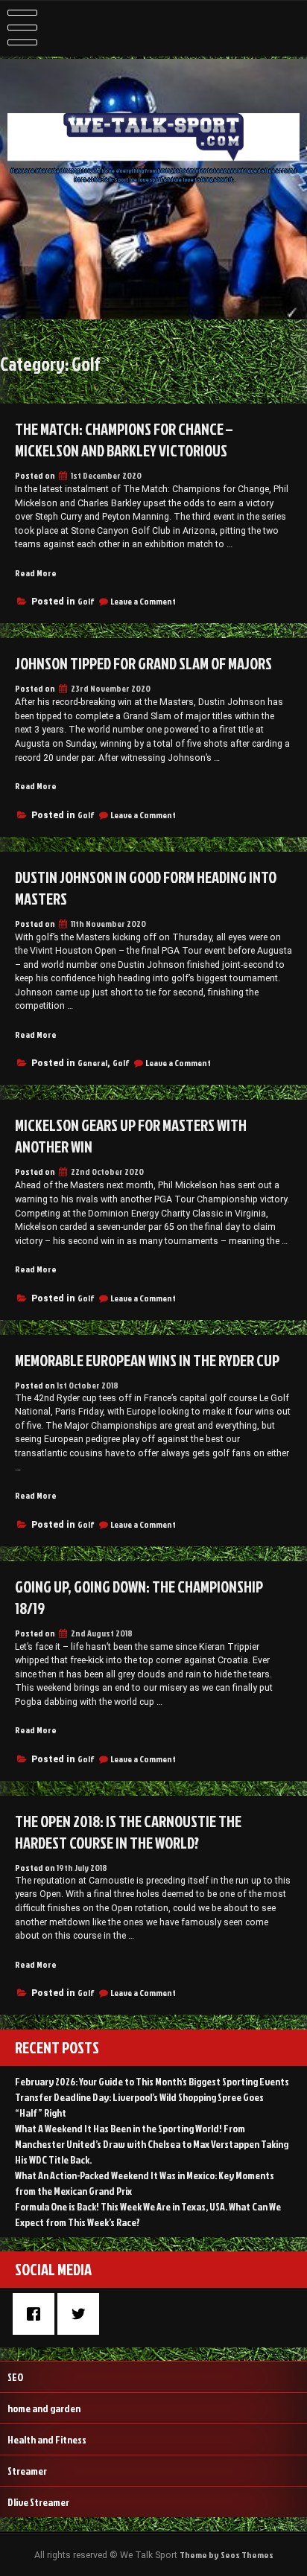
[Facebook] (37, 2314)
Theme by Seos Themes (227, 2555)
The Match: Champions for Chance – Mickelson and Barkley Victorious (124, 440)
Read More (36, 573)
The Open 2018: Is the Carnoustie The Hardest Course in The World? (128, 1832)
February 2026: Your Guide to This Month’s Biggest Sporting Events (152, 2081)
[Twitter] (82, 2314)
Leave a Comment (143, 601)
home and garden (44, 2408)
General (92, 1063)
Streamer (27, 2471)
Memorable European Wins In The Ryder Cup (147, 1361)
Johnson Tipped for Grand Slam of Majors (143, 664)
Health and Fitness (47, 2439)
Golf (86, 601)
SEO (15, 2377)
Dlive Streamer (38, 2502)
